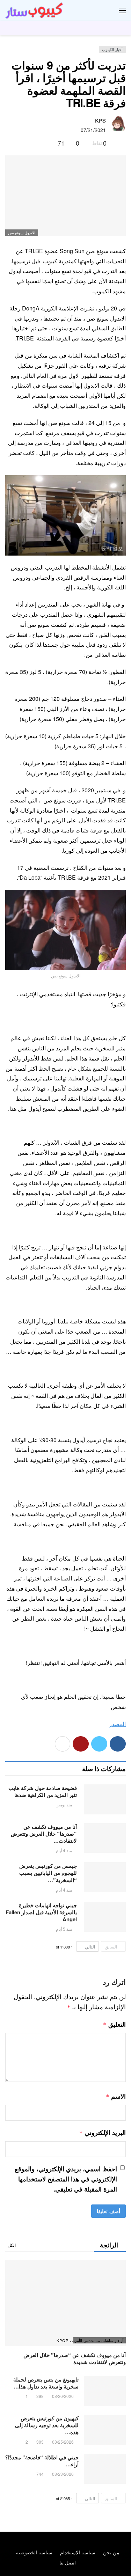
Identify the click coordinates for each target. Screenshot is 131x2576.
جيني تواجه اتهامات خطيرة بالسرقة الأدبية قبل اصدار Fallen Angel (41, 1912)
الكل (12, 2245)
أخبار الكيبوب (112, 49)
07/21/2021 (93, 130)
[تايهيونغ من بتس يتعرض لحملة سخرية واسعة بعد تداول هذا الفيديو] (105, 2391)
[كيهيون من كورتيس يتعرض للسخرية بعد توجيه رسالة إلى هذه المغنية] (105, 2430)
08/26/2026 (63, 2396)
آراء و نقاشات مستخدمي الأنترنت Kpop (98, 2340)
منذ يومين (64, 1804)
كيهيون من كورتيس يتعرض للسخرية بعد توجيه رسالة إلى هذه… (47, 2425)
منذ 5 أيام (64, 1929)
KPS (100, 120)
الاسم (116, 2096)
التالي (90, 1947)
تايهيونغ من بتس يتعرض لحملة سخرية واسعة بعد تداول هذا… (46, 2383)
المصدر (117, 1724)
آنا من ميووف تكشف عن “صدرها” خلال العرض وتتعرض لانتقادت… (44, 1834)
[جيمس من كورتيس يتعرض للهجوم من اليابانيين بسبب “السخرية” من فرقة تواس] (105, 1877)
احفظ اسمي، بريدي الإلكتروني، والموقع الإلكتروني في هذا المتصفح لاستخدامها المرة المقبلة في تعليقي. (66, 2179)
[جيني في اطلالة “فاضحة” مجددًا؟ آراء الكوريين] (105, 2469)
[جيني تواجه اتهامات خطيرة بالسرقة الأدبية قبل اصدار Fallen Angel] (105, 1917)
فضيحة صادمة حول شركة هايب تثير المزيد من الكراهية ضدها (43, 1791)
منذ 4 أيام (64, 1850)
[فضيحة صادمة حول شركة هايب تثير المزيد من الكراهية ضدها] (105, 1799)
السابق (111, 1947)
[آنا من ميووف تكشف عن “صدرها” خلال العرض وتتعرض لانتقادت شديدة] (105, 1838)
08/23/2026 (63, 2474)
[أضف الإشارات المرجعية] (49, 143)
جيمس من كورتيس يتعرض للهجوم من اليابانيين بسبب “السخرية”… (48, 1873)
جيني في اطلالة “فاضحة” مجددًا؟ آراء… (42, 2461)
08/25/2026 (63, 2442)
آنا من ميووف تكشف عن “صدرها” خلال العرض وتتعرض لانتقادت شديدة (75, 2358)
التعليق (114, 2024)
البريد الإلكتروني (103, 2133)
